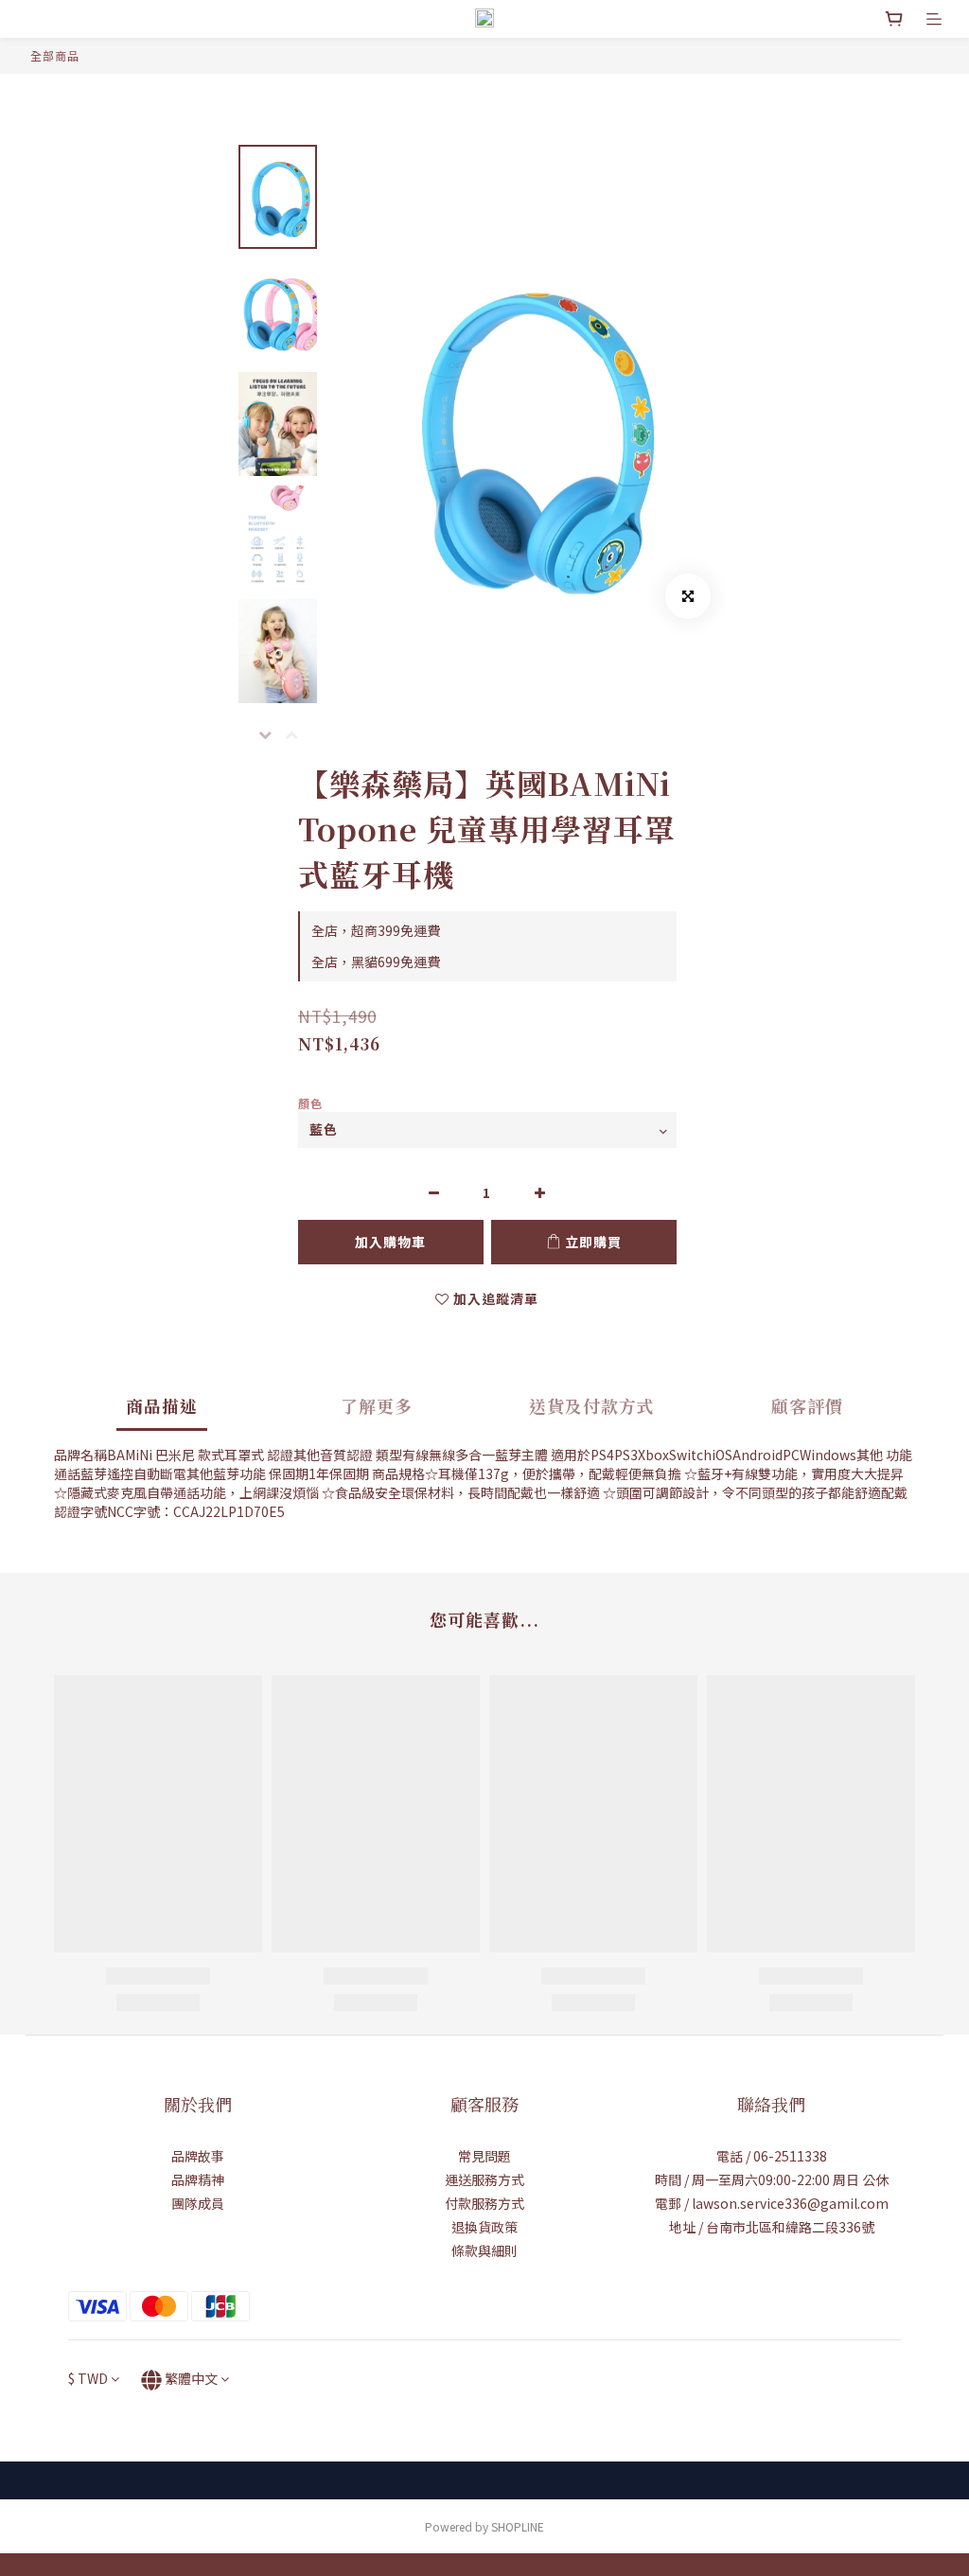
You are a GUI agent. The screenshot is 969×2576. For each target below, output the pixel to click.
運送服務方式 (484, 2179)
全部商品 (55, 55)
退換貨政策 (484, 2227)
